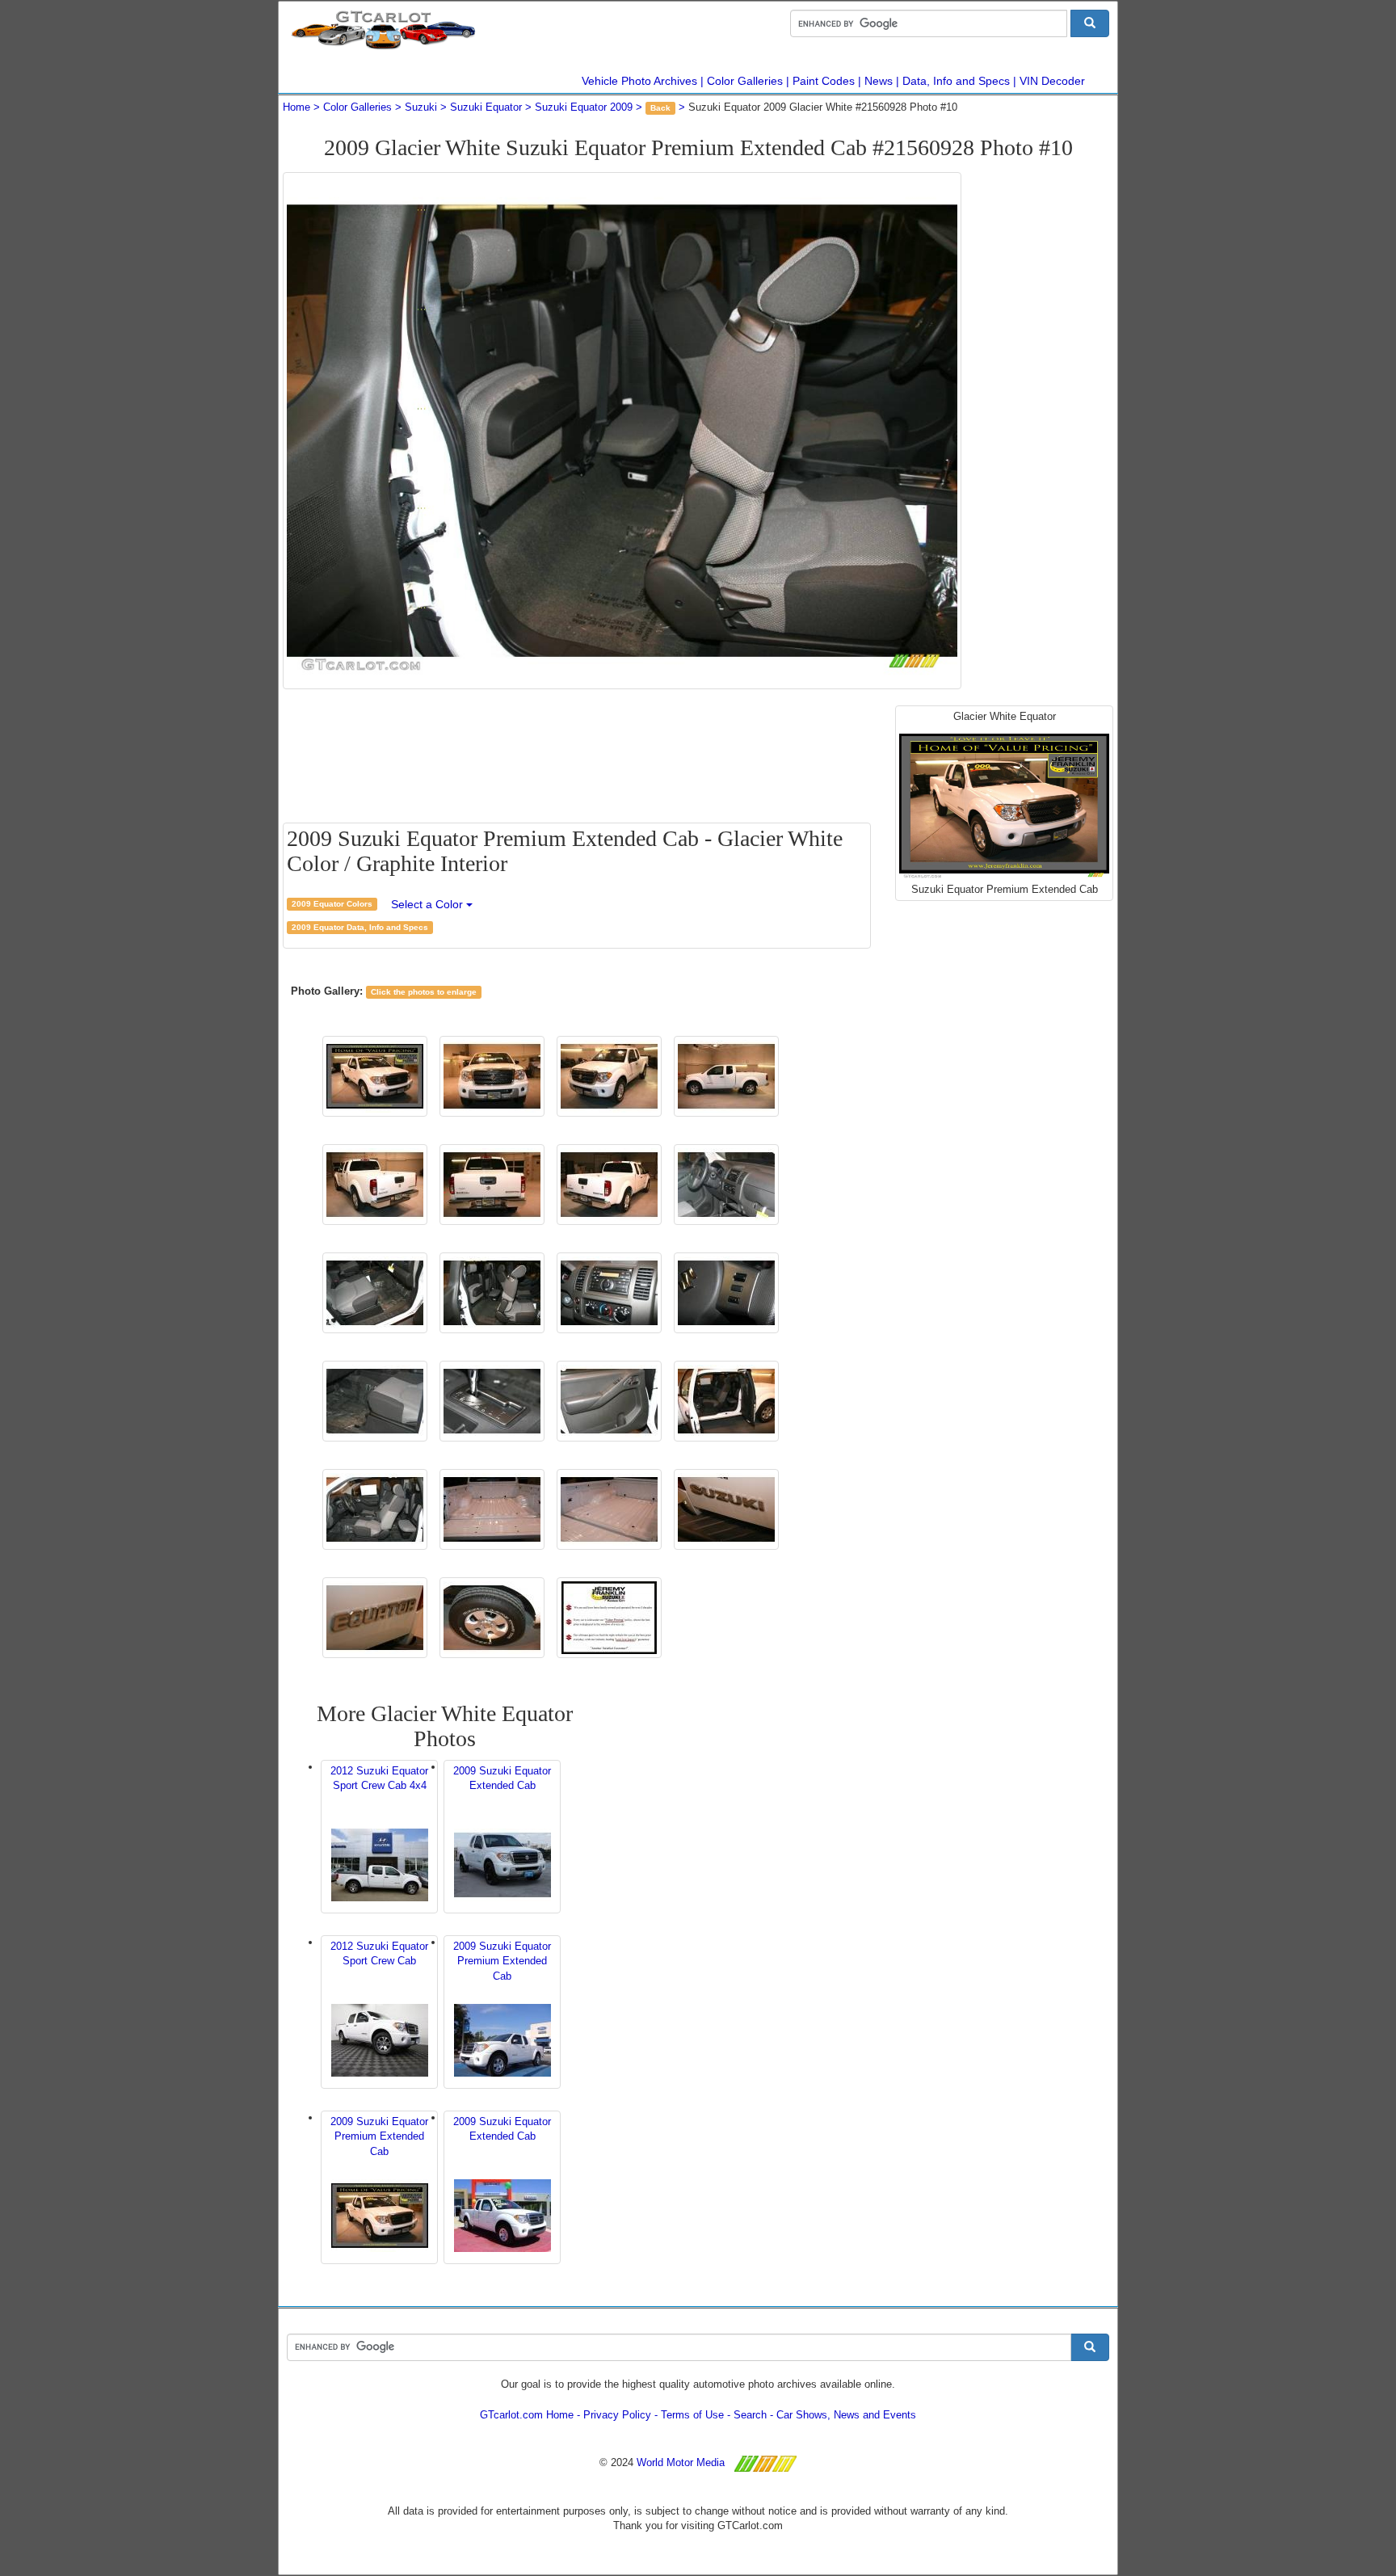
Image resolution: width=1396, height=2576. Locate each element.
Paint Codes (824, 81)
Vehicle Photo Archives (639, 81)
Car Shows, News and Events (846, 2415)
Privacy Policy (617, 2415)
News (879, 81)
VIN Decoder (1052, 81)
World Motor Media (681, 2462)
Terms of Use (692, 2415)
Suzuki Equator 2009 (584, 107)
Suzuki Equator (486, 107)
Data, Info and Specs (956, 81)
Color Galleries (745, 81)
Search (750, 2415)
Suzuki (421, 107)
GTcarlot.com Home (527, 2415)
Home (296, 107)
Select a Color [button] (429, 904)
